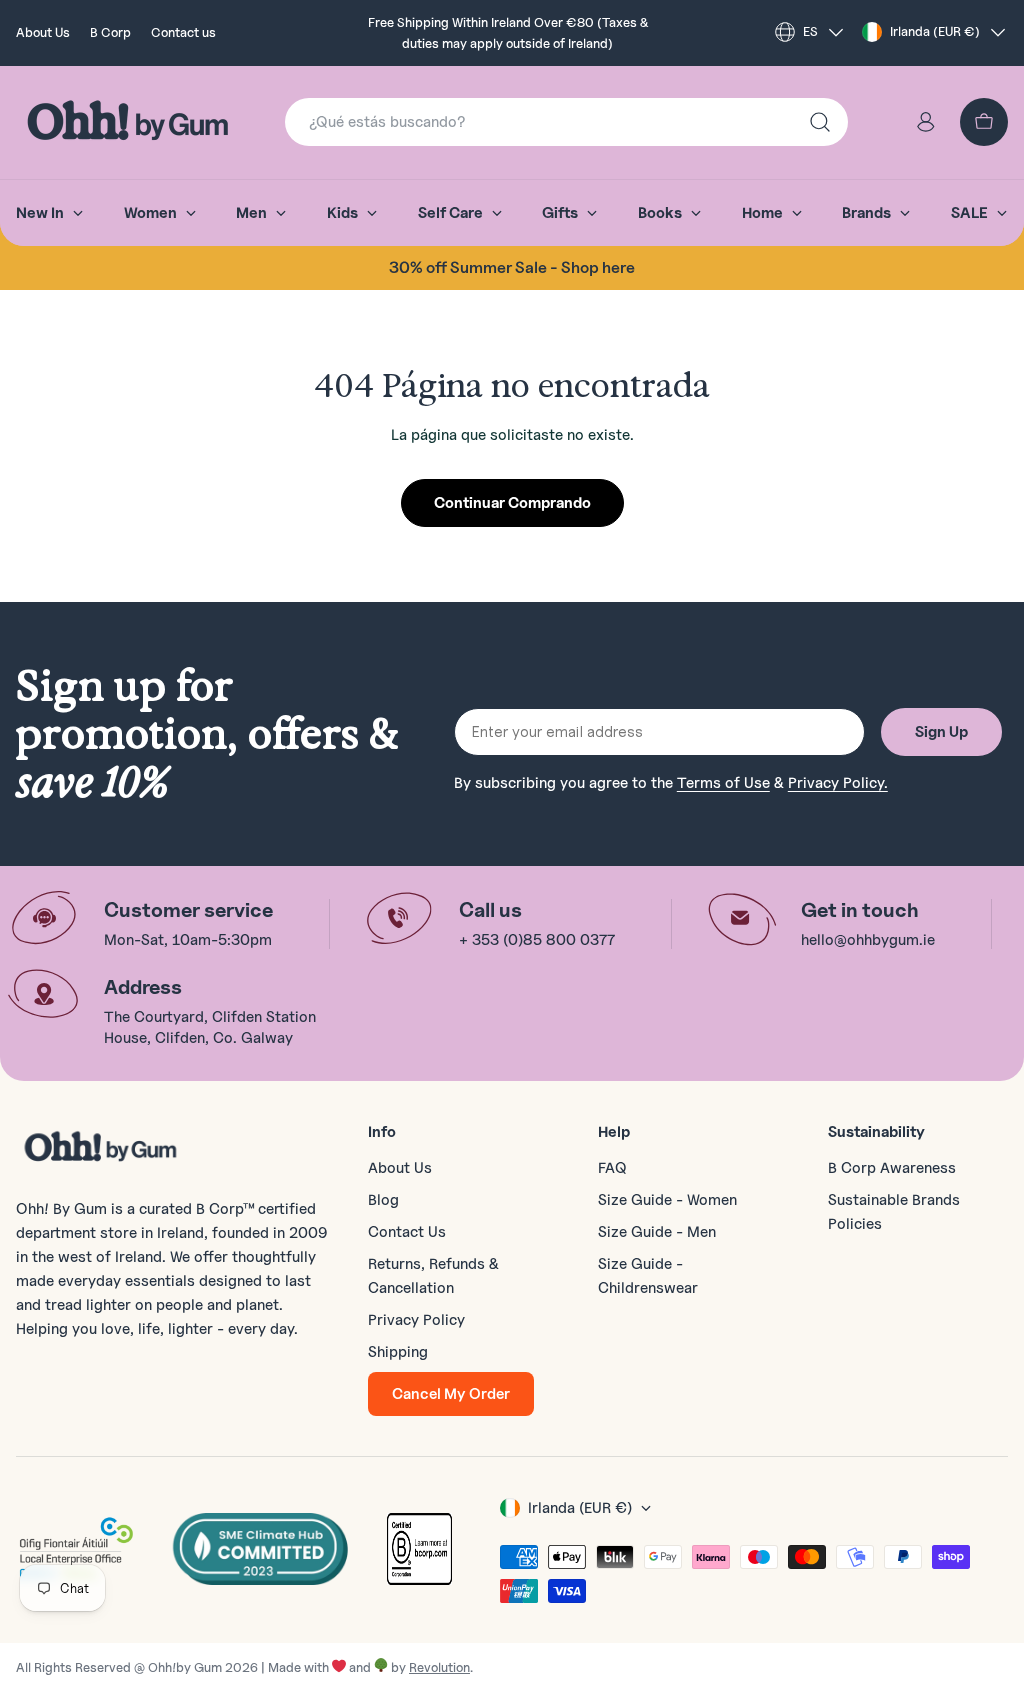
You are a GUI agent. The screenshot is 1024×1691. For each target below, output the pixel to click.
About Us (43, 32)
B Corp (110, 32)
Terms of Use (723, 783)
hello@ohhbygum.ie (868, 940)
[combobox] (566, 122)
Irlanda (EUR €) (935, 31)
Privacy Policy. (838, 783)
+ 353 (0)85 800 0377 (537, 940)
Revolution (439, 1667)
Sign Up (941, 732)
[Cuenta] (926, 122)
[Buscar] (820, 122)
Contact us (183, 32)
